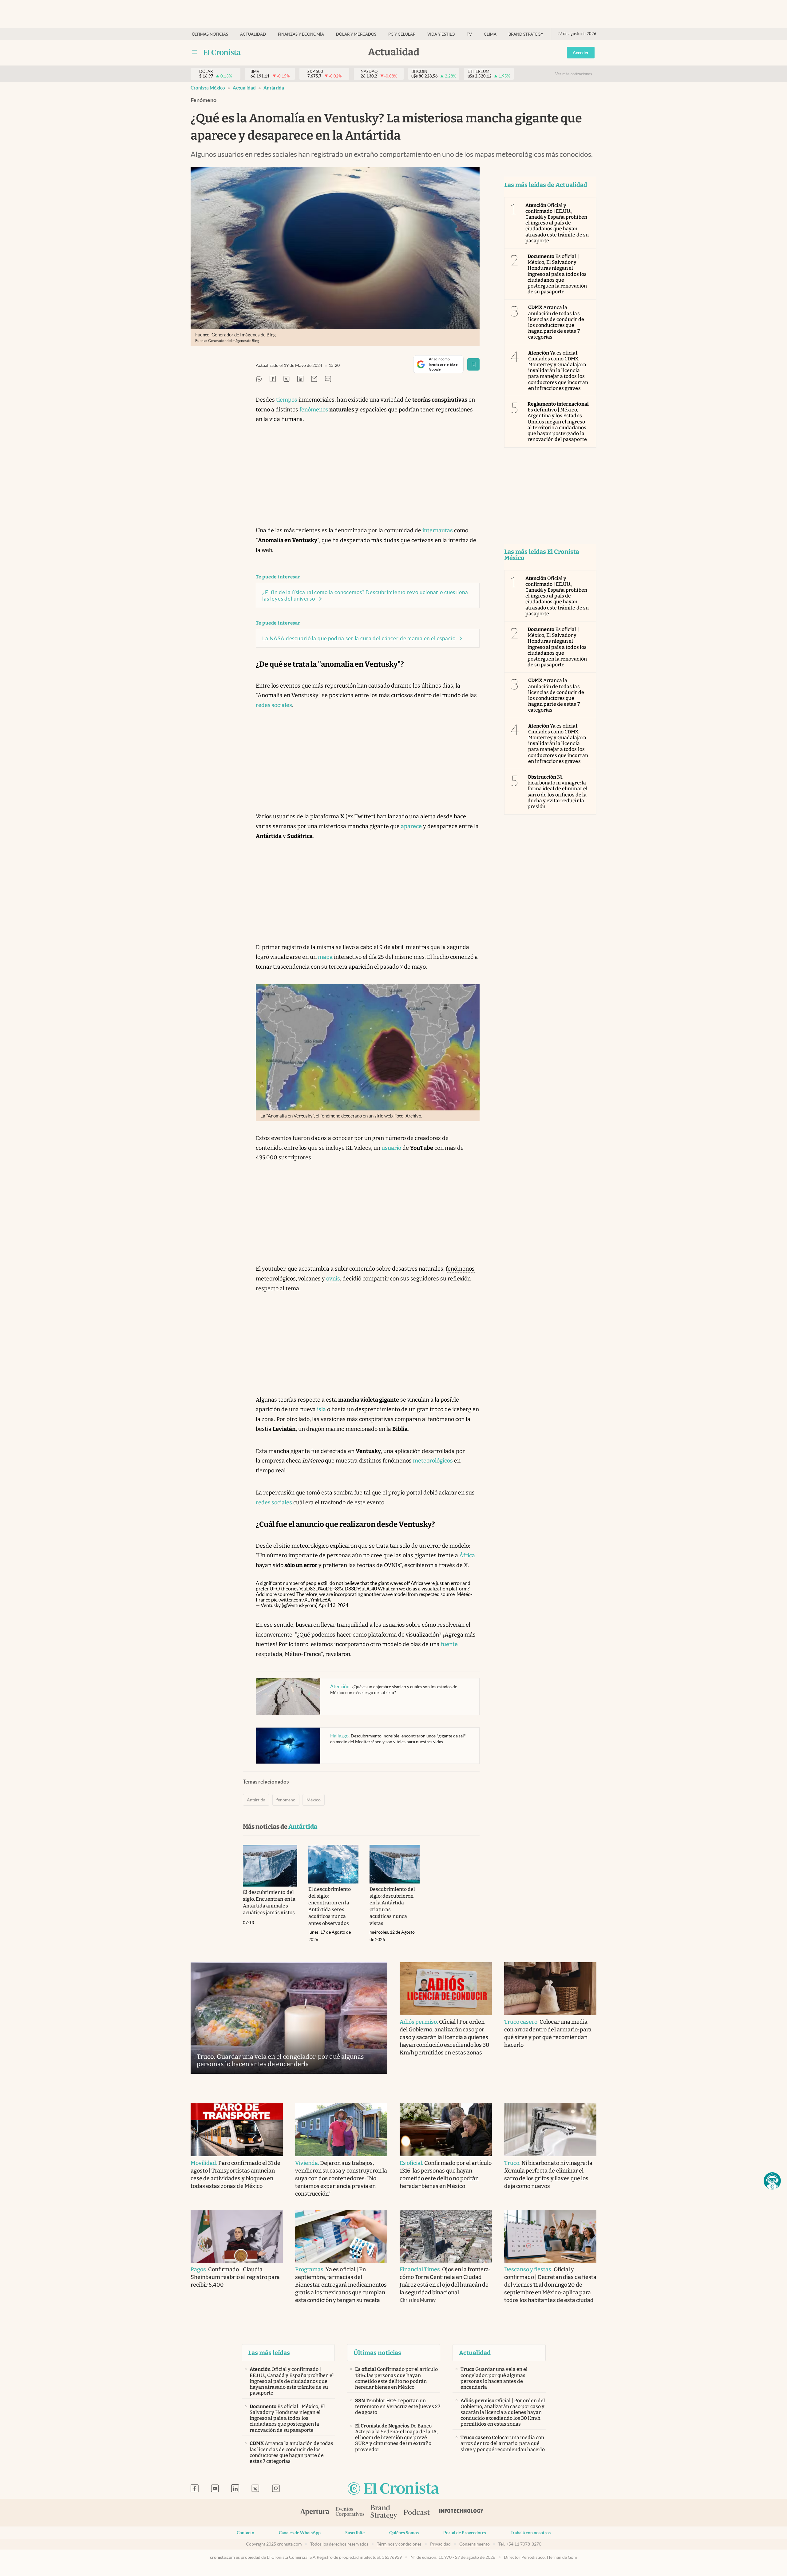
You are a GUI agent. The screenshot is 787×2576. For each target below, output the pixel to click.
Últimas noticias (210, 34)
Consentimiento (475, 2544)
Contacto (245, 2533)
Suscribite (355, 2533)
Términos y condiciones (399, 2544)
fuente (449, 1644)
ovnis (333, 1279)
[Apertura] (315, 2513)
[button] (772, 2181)
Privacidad (440, 2544)
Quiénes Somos (404, 2533)
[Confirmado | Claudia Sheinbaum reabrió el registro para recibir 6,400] (237, 2237)
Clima (490, 34)
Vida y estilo (441, 34)
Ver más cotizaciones (574, 74)
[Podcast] (417, 2513)
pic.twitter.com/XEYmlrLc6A (301, 1600)
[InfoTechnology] (461, 2513)
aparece (411, 826)
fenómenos (314, 410)
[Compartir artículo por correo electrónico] (314, 379)
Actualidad (253, 34)
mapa (325, 957)
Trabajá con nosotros (531, 2533)
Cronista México (208, 88)
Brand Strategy (526, 34)
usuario (391, 1148)
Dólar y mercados (356, 34)
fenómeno (286, 1800)
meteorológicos (433, 1461)
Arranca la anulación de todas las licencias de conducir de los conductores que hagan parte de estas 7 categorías (556, 322)
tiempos (287, 400)
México (314, 1800)
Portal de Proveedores (465, 2533)
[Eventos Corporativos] (350, 2512)
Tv (469, 34)
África (467, 1555)
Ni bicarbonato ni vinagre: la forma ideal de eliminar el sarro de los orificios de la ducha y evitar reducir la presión (558, 792)
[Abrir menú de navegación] (194, 52)
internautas (438, 530)
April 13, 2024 (333, 1605)
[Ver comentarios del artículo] (328, 379)
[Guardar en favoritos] (473, 364)
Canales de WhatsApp (300, 2533)
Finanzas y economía (301, 34)
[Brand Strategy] (384, 2512)
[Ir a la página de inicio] (222, 52)
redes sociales (274, 705)
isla (321, 1409)
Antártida (274, 88)
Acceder (581, 53)
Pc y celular (402, 34)
